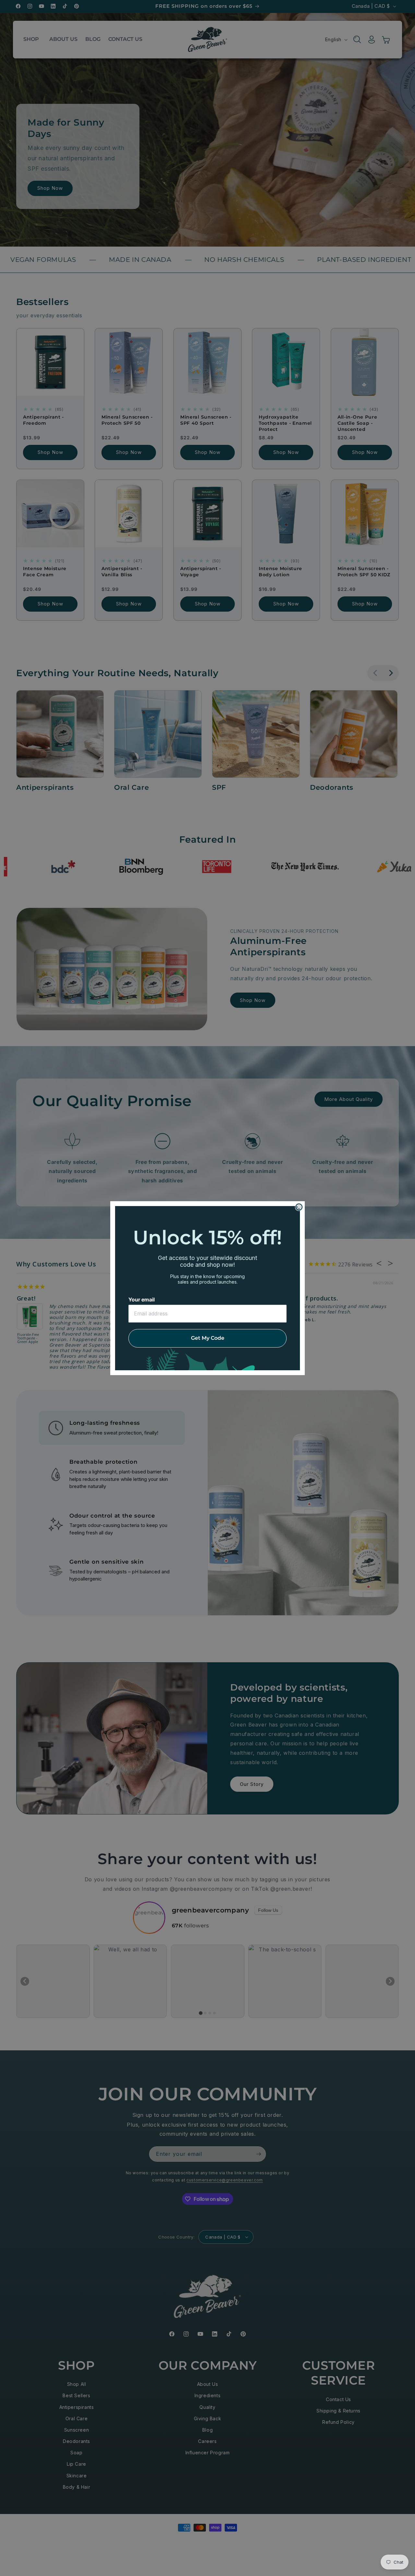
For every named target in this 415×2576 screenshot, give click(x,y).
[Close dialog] (299, 1207)
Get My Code (208, 1338)
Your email (142, 1300)
